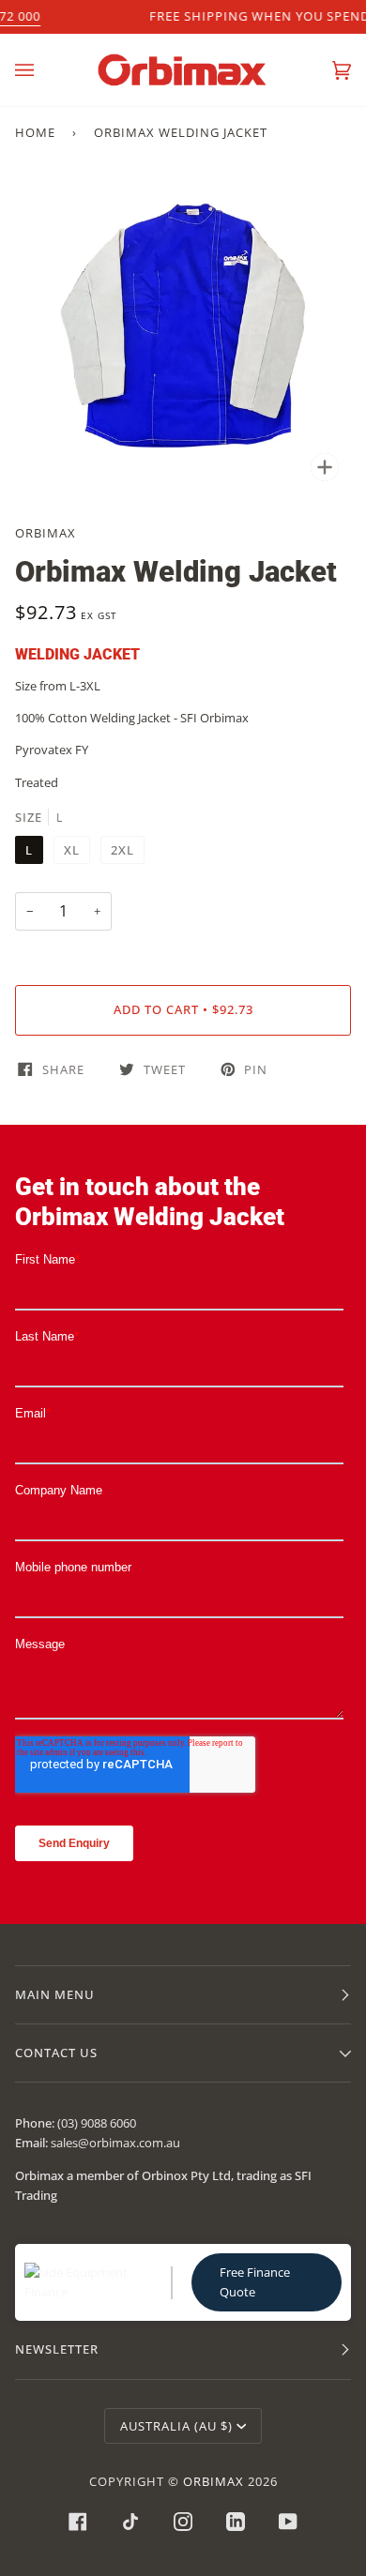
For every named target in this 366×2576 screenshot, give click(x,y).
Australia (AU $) (176, 2426)
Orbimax (46, 533)
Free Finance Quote (255, 2282)
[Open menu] (43, 70)
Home (35, 132)
